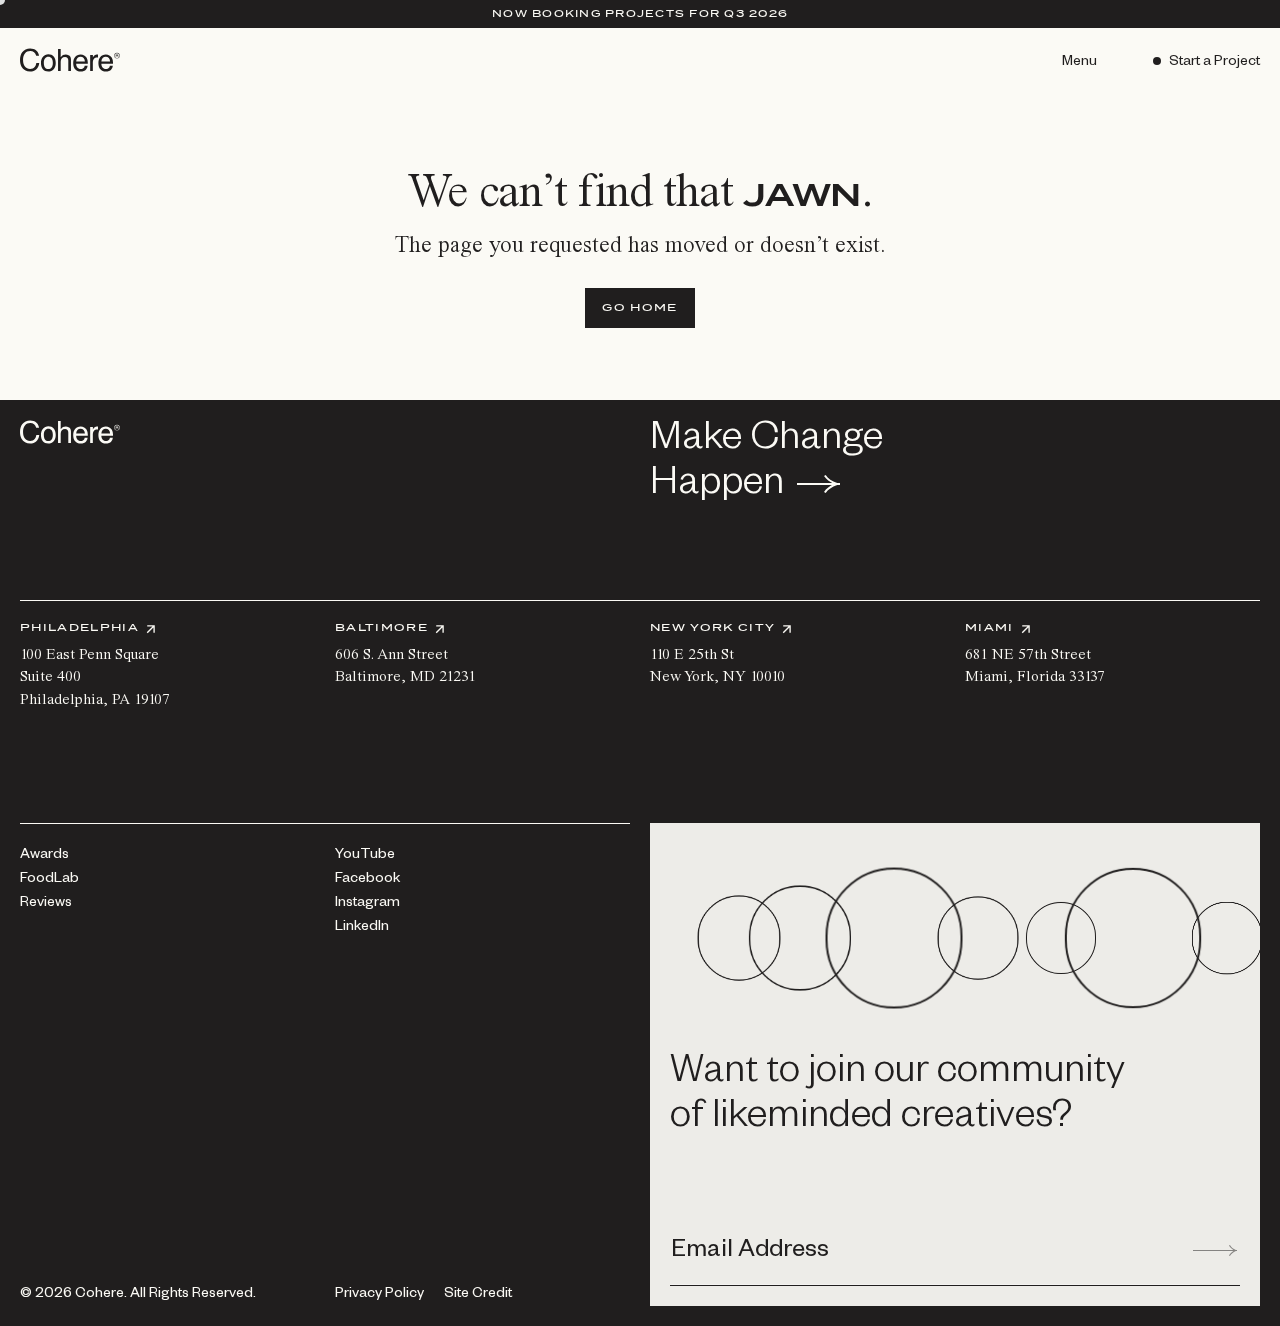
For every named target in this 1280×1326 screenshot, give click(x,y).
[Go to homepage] (72, 60)
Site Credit (478, 1295)
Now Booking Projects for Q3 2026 (640, 13)
